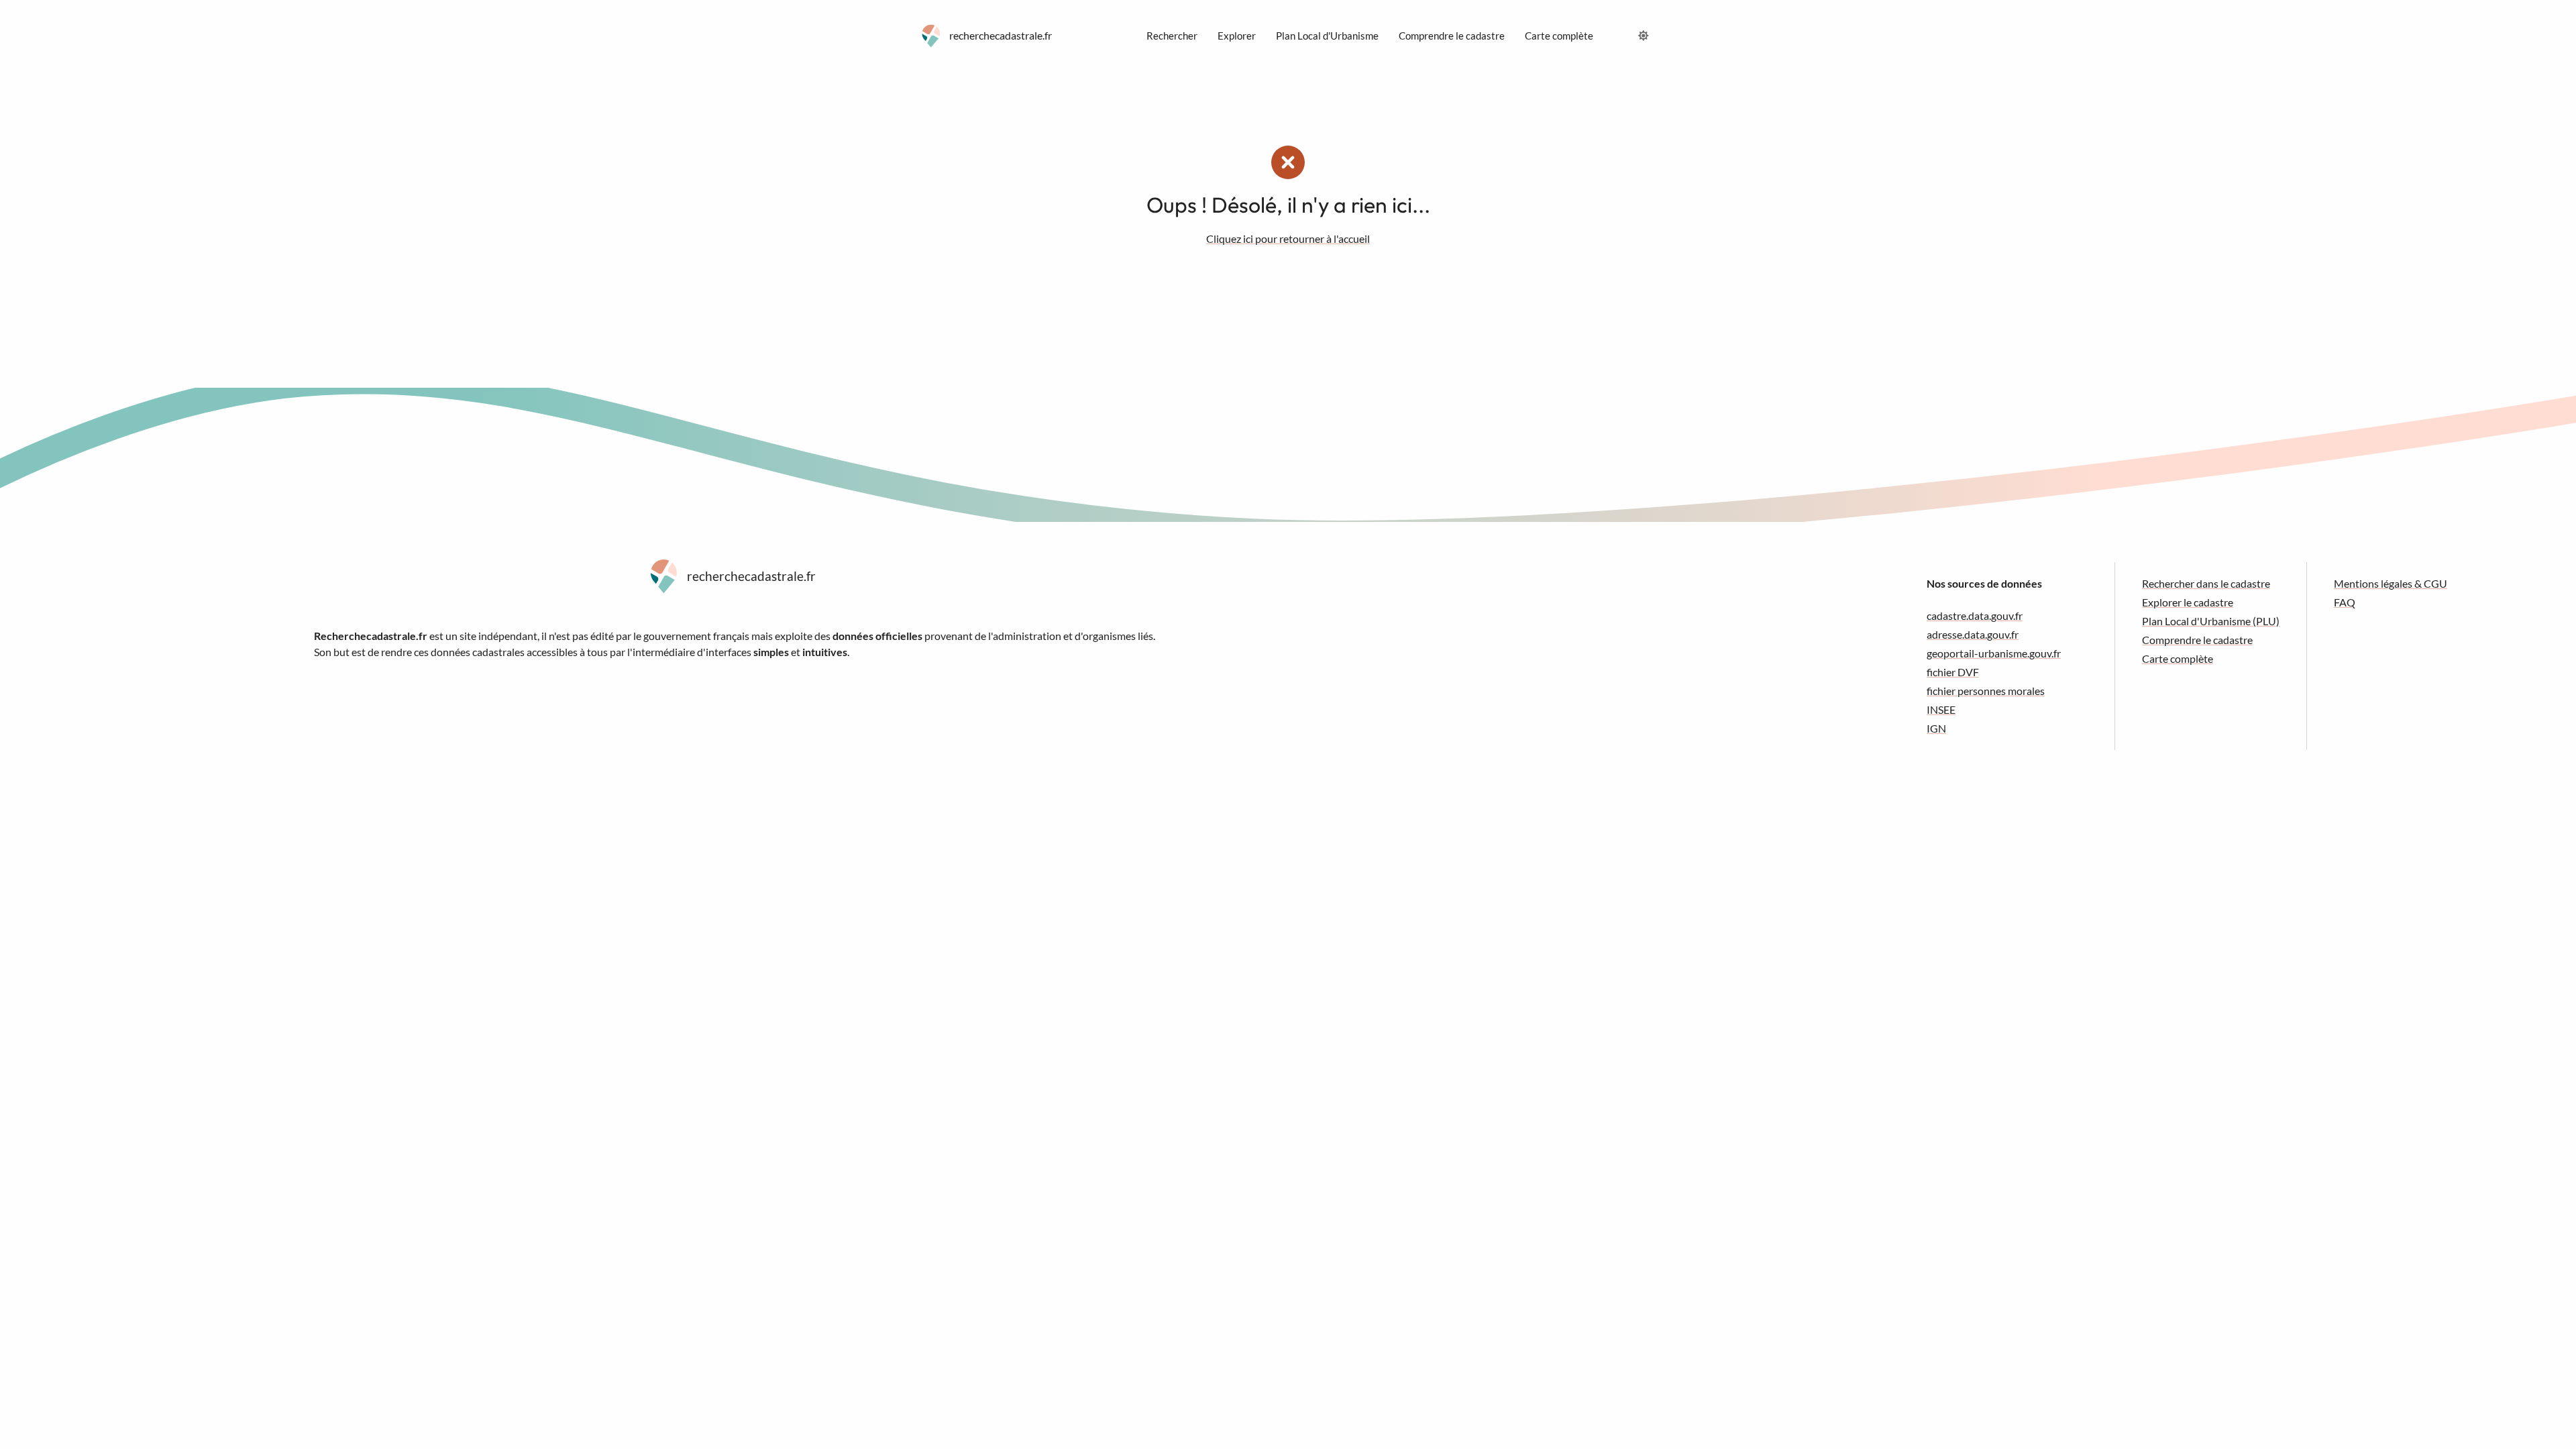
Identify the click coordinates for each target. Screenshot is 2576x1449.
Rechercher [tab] (1172, 36)
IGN (1936, 728)
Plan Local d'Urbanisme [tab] (1327, 36)
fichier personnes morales (1986, 691)
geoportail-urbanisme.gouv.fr (1994, 653)
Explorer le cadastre (2188, 602)
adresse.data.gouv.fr (1973, 634)
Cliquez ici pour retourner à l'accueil (1288, 238)
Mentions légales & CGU (2391, 583)
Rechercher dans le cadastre (2206, 583)
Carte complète (2178, 658)
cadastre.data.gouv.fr (1975, 615)
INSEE (1941, 709)
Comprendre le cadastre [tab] (1452, 36)
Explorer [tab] (1237, 36)
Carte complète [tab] (1559, 36)
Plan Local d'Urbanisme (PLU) (2211, 621)
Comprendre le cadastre (2197, 640)
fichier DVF (1953, 672)
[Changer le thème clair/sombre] (1644, 36)
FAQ (2345, 602)
